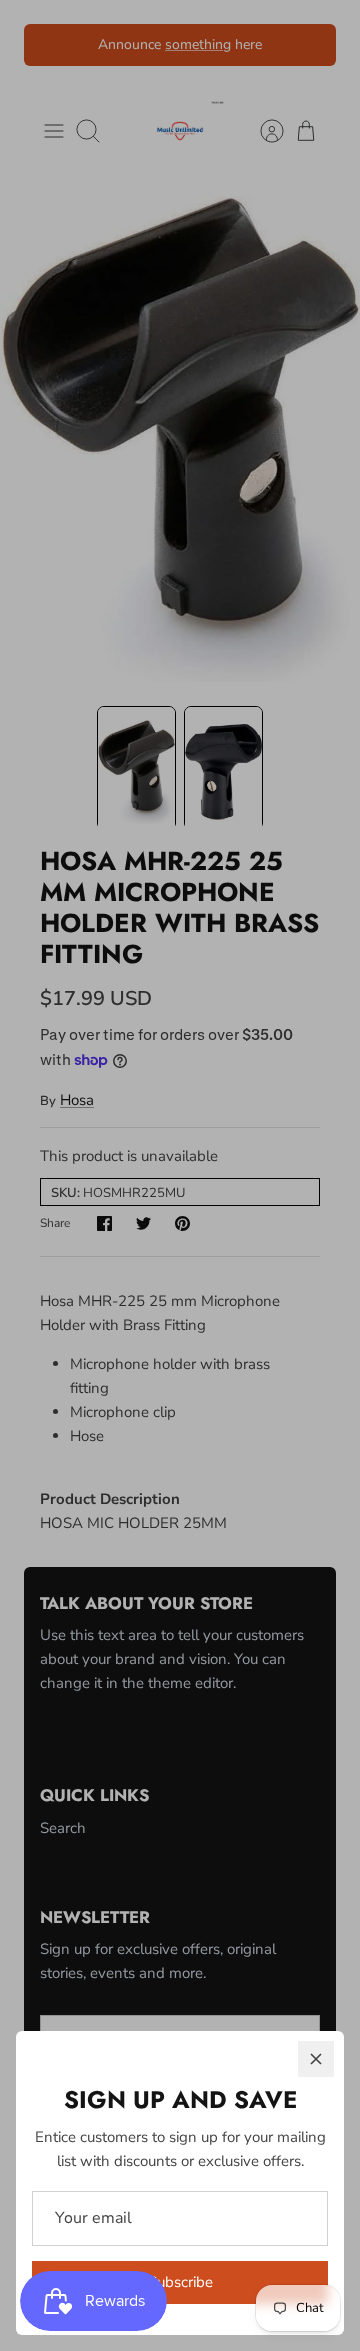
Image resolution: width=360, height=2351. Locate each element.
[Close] (316, 2059)
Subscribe (180, 2282)
